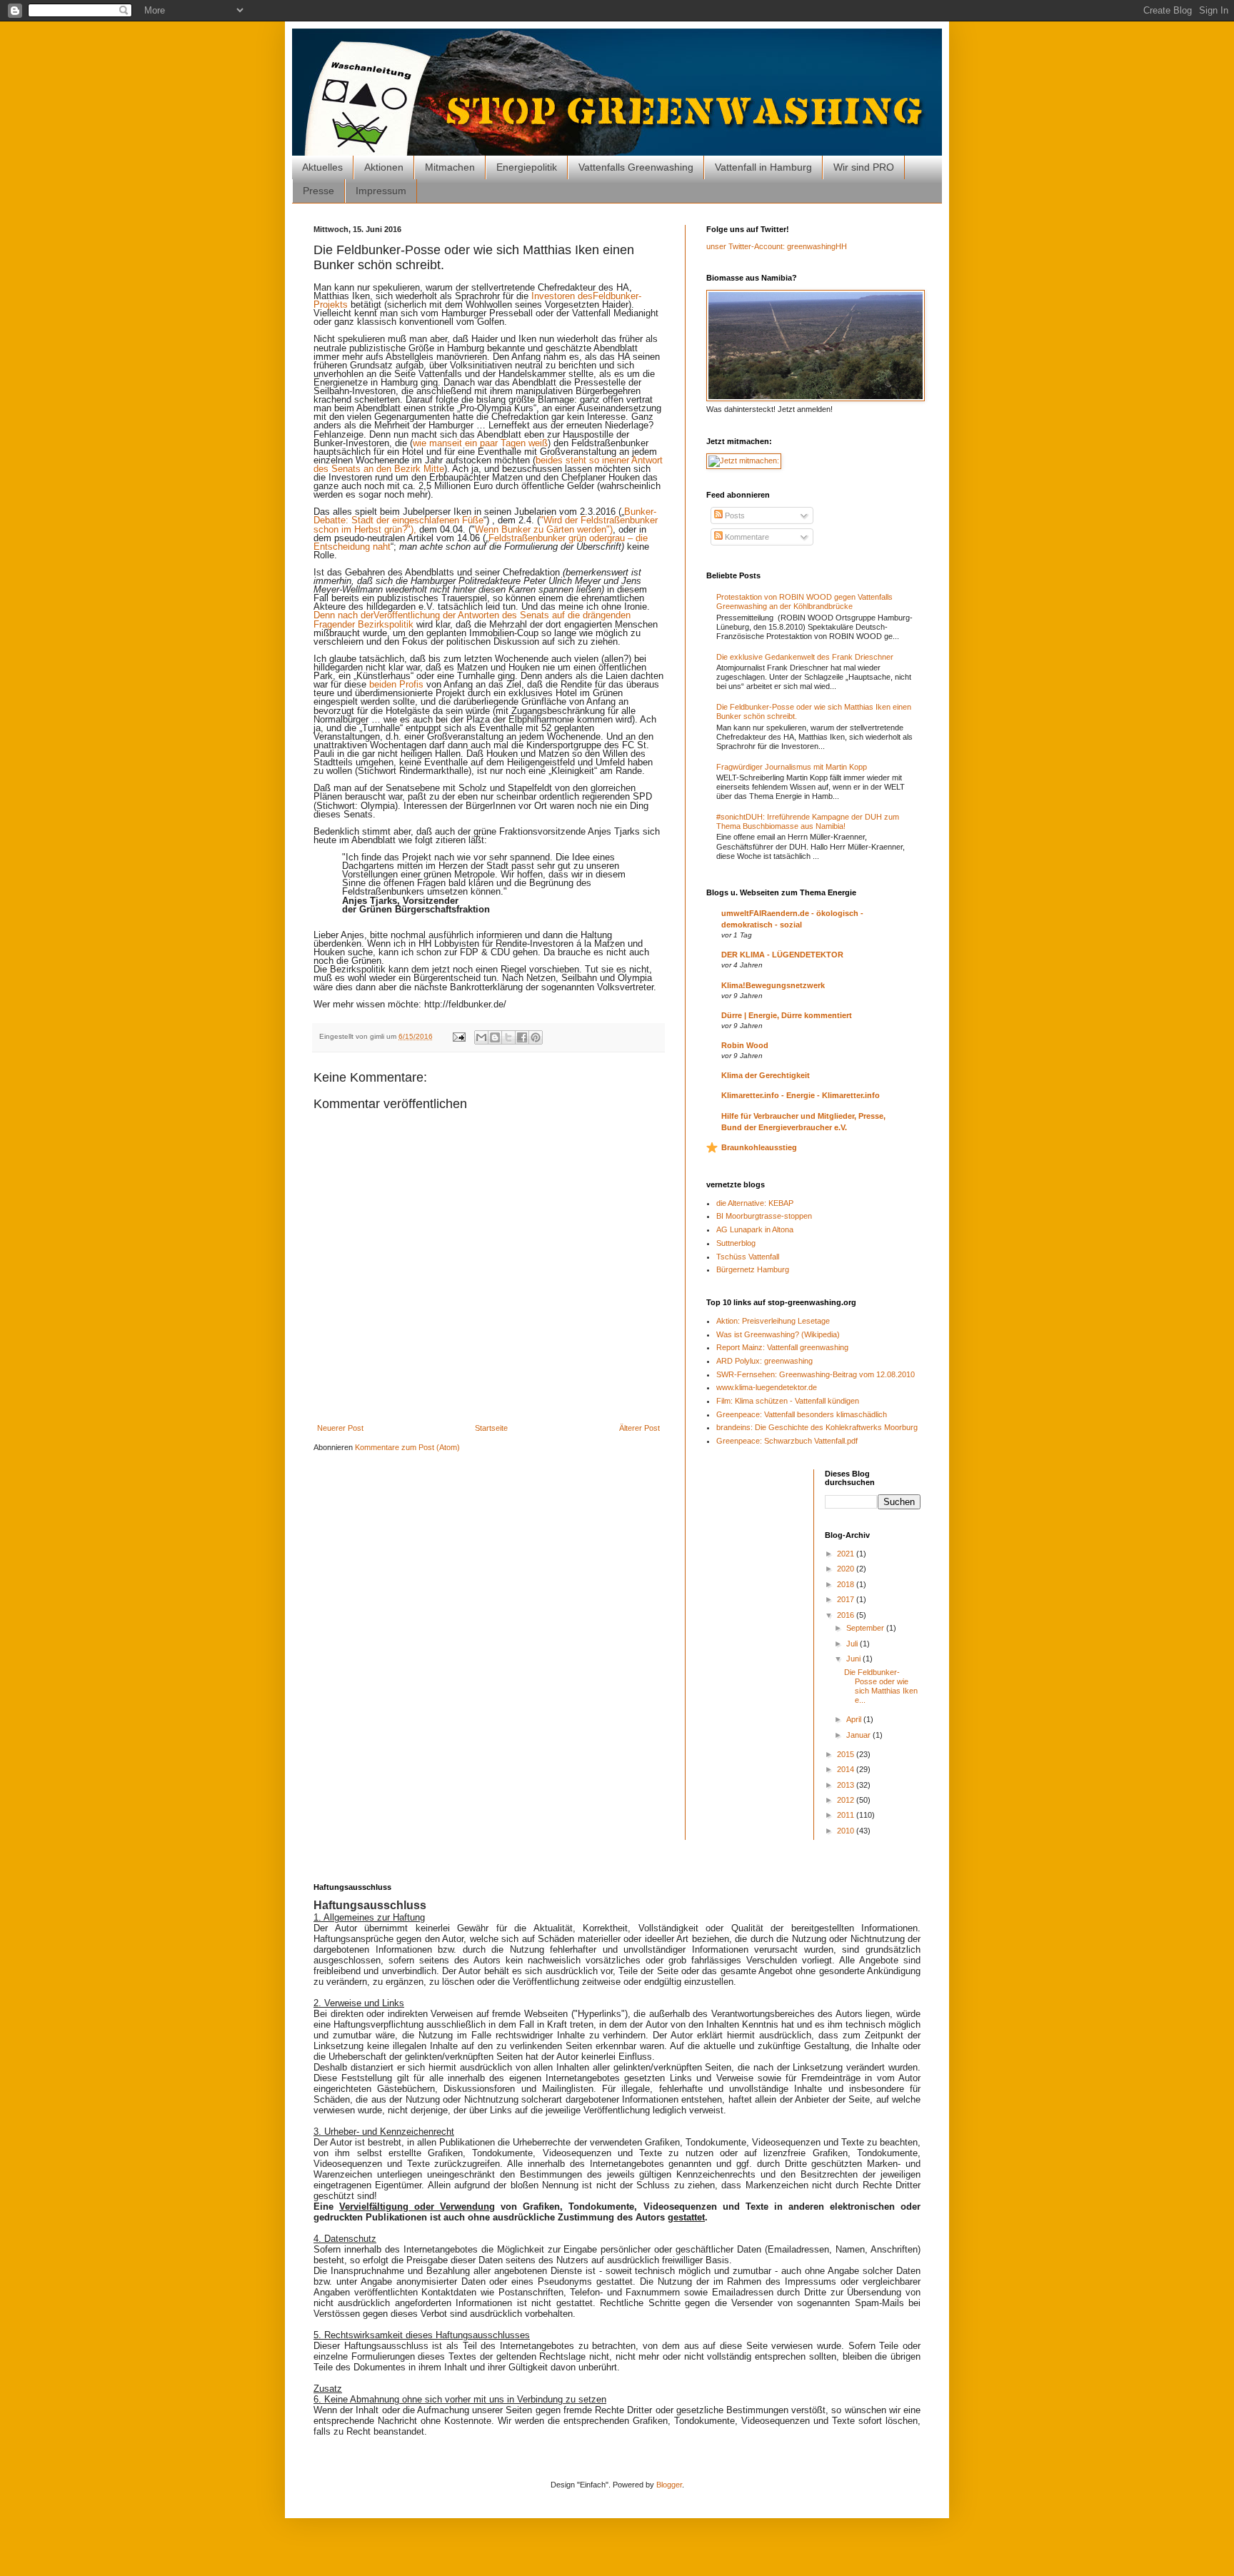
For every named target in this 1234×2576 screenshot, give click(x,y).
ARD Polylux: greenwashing (764, 1361)
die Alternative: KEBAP (755, 1203)
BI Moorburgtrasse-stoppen (764, 1216)
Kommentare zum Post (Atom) (407, 1447)
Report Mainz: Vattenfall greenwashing (782, 1347)
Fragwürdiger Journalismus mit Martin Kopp (792, 767)
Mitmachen (450, 167)
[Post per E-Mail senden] (458, 1036)
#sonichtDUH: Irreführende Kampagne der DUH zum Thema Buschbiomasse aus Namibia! (808, 821)
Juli (853, 1644)
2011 (847, 1815)
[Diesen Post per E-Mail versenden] (481, 1037)
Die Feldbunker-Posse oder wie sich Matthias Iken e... (881, 1686)
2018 (847, 1584)
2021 (847, 1554)
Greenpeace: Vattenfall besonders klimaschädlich (802, 1414)
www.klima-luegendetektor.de (767, 1387)
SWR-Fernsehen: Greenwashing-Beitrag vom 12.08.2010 (816, 1374)
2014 (847, 1769)
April (855, 1719)
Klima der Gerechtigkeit (766, 1075)
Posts (734, 515)
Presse (318, 191)
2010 (847, 1831)
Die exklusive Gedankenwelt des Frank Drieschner (805, 657)
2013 (847, 1785)
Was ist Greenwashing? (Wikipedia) (778, 1334)
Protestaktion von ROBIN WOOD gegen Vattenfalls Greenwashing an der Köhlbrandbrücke (804, 602)
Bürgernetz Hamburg (753, 1269)
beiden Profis (396, 684)
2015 (847, 1754)
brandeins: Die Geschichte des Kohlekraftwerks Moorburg (817, 1427)
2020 (847, 1569)
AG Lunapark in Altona (755, 1229)
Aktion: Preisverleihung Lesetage (773, 1321)
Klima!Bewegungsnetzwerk (773, 985)
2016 (847, 1615)
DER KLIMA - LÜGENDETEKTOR (782, 955)
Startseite (491, 1428)
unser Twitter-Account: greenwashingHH (777, 246)
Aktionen (384, 167)
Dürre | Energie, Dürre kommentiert (787, 1015)
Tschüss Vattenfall (748, 1257)
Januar (859, 1735)
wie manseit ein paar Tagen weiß (480, 443)
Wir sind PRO (864, 167)
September (866, 1628)
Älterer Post (639, 1428)
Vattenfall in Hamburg (763, 167)
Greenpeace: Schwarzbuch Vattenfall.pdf (787, 1441)
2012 (847, 1800)
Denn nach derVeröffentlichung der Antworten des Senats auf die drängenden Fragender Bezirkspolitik (472, 619)
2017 (847, 1599)
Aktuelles (322, 167)
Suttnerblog (736, 1243)
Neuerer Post (340, 1428)
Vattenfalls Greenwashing (636, 167)
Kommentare (746, 537)
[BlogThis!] (495, 1037)
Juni (854, 1659)
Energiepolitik (527, 167)
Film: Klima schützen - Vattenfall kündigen (788, 1401)
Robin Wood (745, 1045)
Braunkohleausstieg (759, 1147)
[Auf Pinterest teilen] (536, 1037)
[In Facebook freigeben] (522, 1037)
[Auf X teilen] (508, 1037)
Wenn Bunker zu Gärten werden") (544, 529)
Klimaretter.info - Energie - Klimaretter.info (801, 1095)
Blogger (669, 2485)
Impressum (381, 191)
